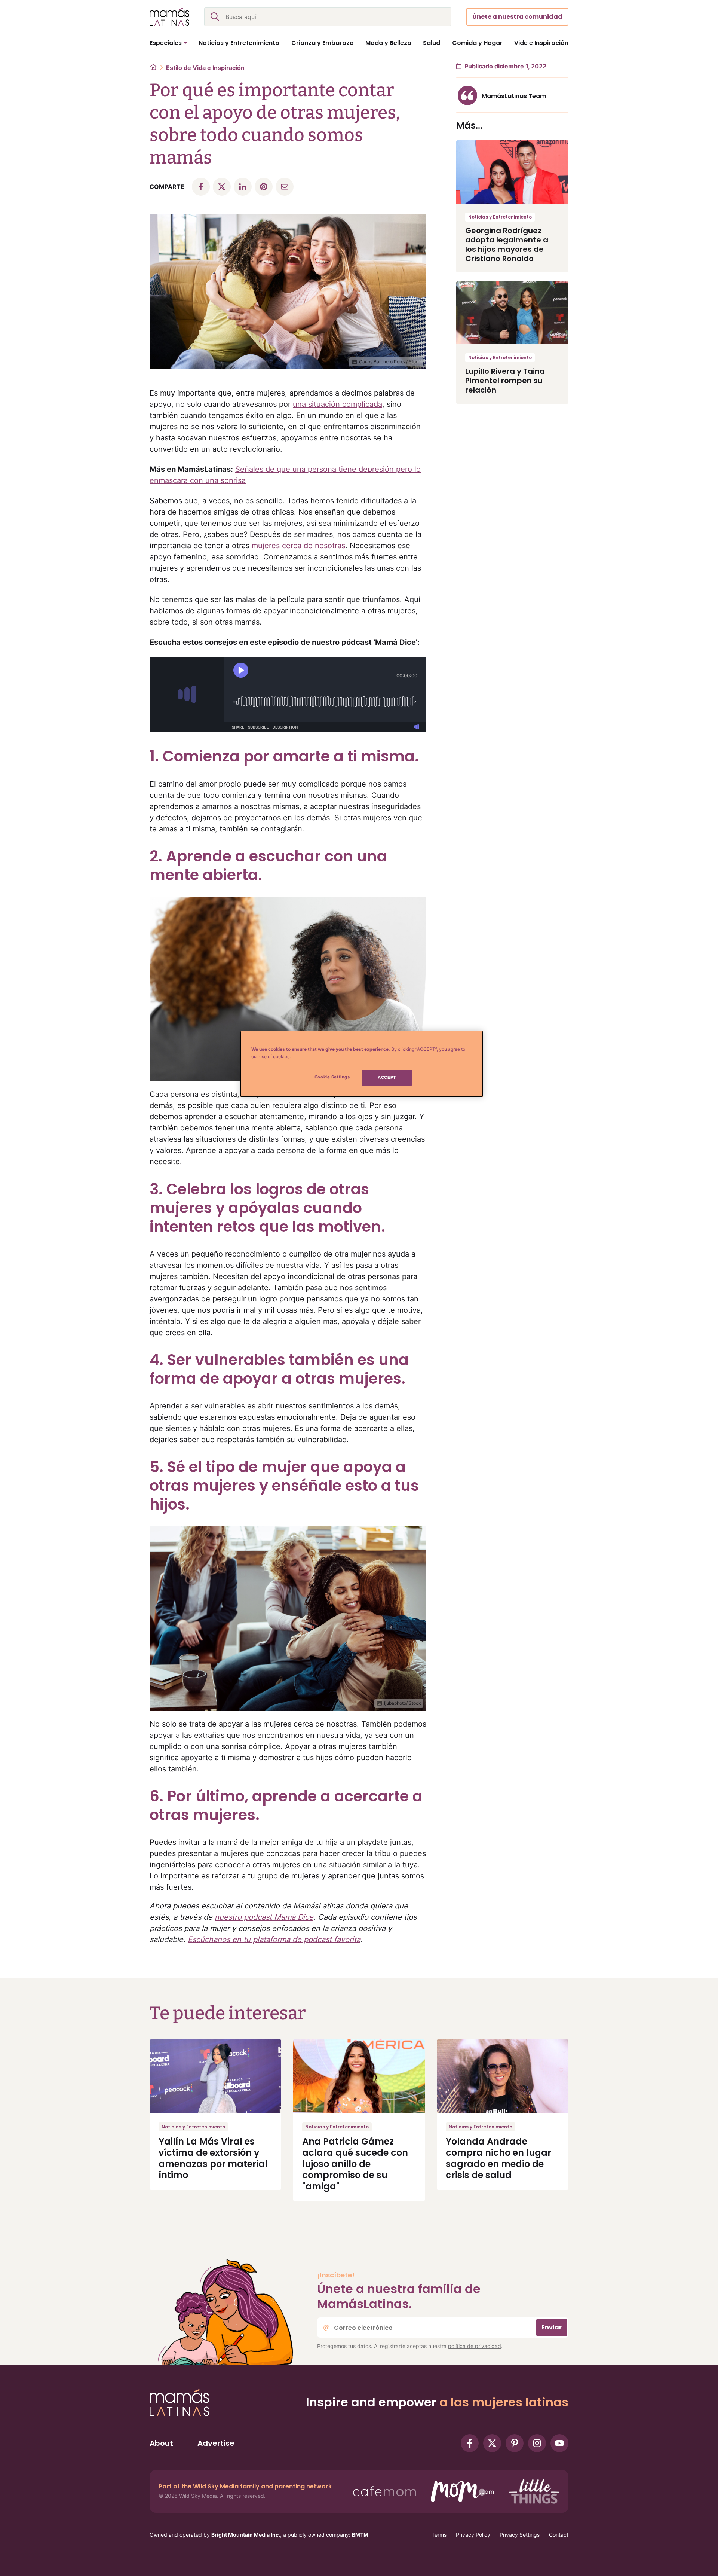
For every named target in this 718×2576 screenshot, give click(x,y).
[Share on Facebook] (201, 187)
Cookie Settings (332, 1077)
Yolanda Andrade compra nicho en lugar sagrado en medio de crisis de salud (498, 2158)
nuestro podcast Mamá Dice (264, 1917)
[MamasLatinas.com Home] (169, 17)
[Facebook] (470, 2443)
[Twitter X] (492, 2443)
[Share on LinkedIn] (243, 187)
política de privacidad (475, 2346)
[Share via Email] (285, 187)
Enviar (552, 2327)
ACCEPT (387, 1077)
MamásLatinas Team (514, 96)
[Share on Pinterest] (264, 187)
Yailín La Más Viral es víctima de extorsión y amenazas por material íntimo (213, 2158)
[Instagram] (537, 2443)
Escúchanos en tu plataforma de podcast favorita (274, 1939)
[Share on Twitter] (222, 187)
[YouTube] (559, 2443)
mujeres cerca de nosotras (298, 546)
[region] (362, 1064)
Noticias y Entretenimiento (500, 217)
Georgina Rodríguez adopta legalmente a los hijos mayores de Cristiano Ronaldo (507, 245)
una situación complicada (337, 404)
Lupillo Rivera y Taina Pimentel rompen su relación (505, 381)
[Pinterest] (515, 2443)
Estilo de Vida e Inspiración (205, 68)
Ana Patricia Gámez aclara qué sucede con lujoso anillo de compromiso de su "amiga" (355, 2164)
